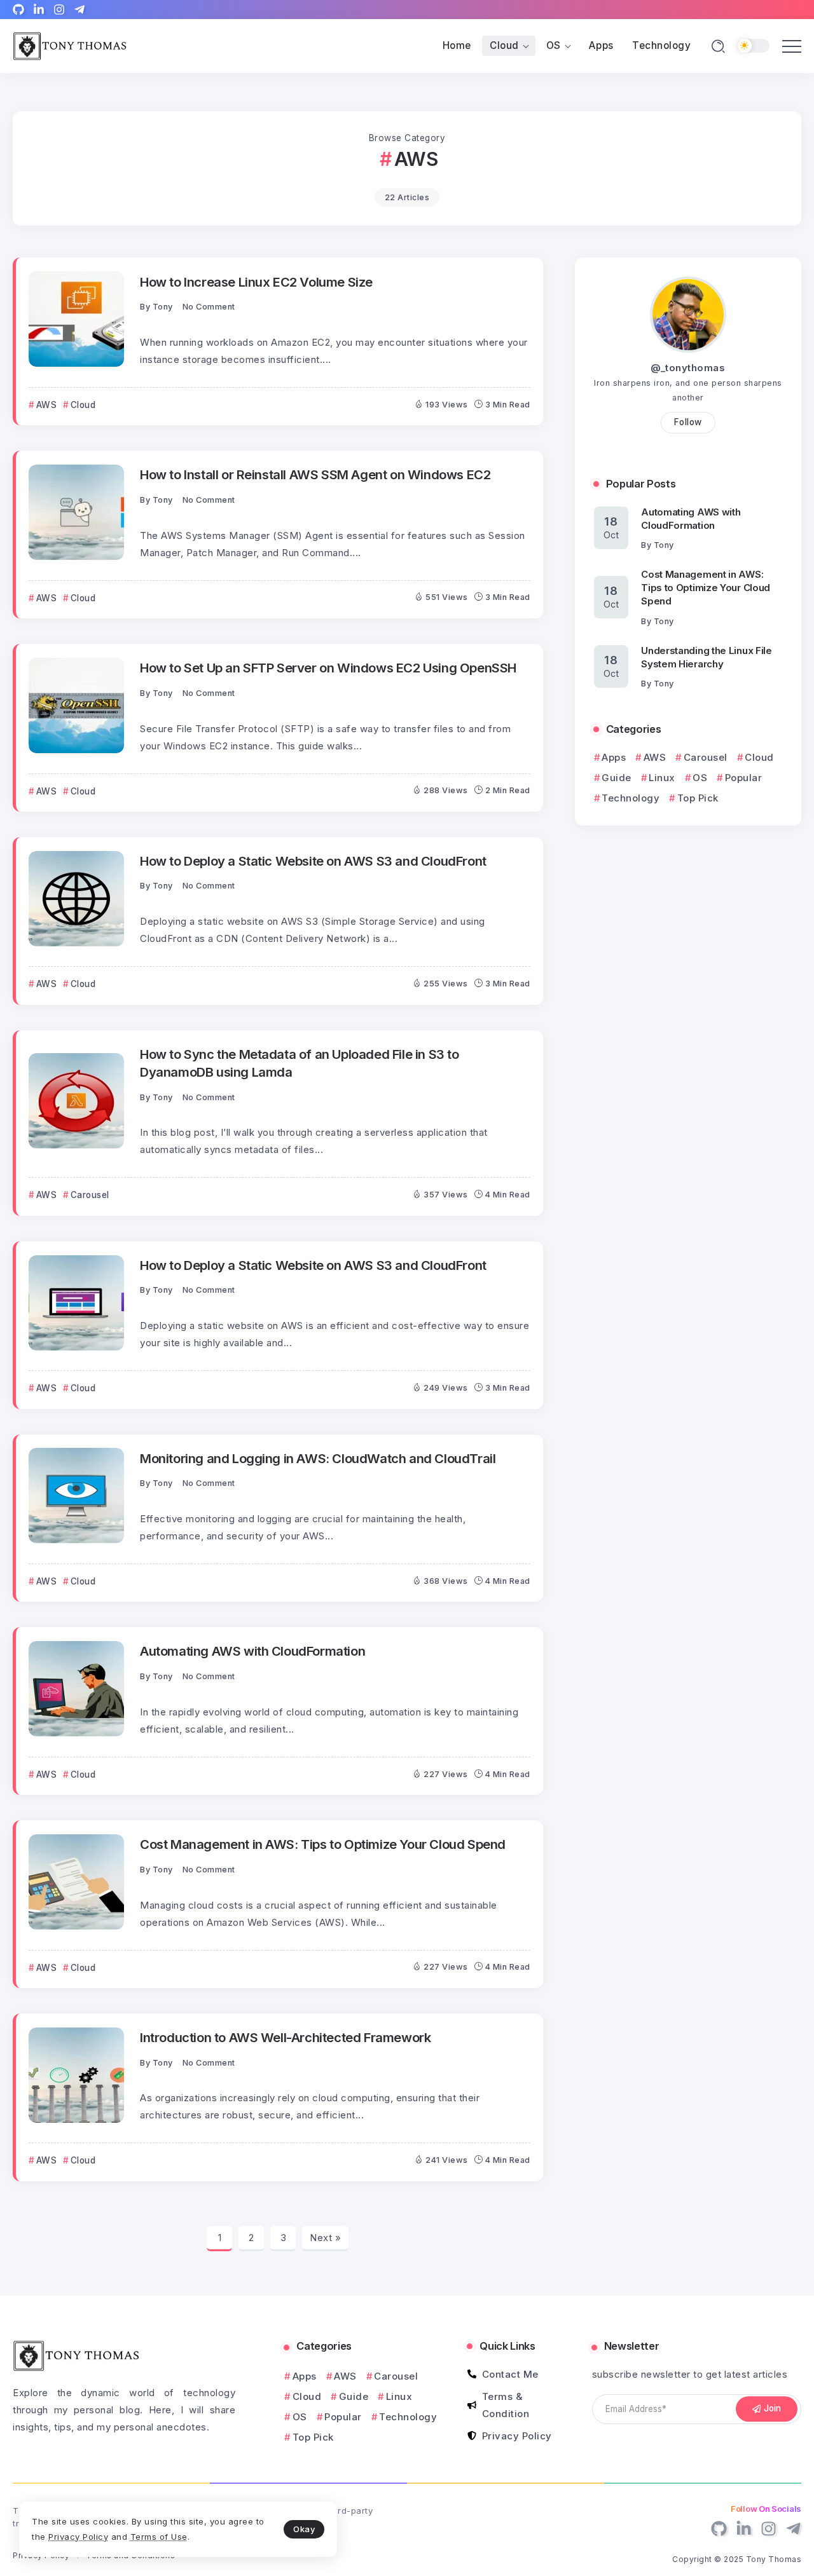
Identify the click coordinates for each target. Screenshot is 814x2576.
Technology (631, 798)
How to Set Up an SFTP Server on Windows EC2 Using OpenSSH (328, 668)
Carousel (706, 757)
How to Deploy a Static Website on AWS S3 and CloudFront (313, 861)
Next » (325, 2238)
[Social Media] (18, 10)
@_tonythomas (688, 368)
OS (700, 778)
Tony (163, 307)
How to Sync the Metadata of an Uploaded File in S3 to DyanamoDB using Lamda (300, 1063)
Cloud (759, 757)
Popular (743, 778)
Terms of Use (159, 2537)
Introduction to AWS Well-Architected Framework (285, 2037)
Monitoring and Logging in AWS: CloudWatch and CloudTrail (318, 1458)
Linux (662, 778)
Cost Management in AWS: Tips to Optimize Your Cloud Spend (323, 1844)
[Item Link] (76, 319)
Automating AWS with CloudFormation (252, 1651)
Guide (617, 778)
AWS (655, 757)
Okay (304, 2529)
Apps (614, 757)
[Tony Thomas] (70, 45)
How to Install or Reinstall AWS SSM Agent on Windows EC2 (315, 474)
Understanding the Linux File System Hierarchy (707, 657)
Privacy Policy (78, 2537)
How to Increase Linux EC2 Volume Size (256, 282)
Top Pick (698, 798)
